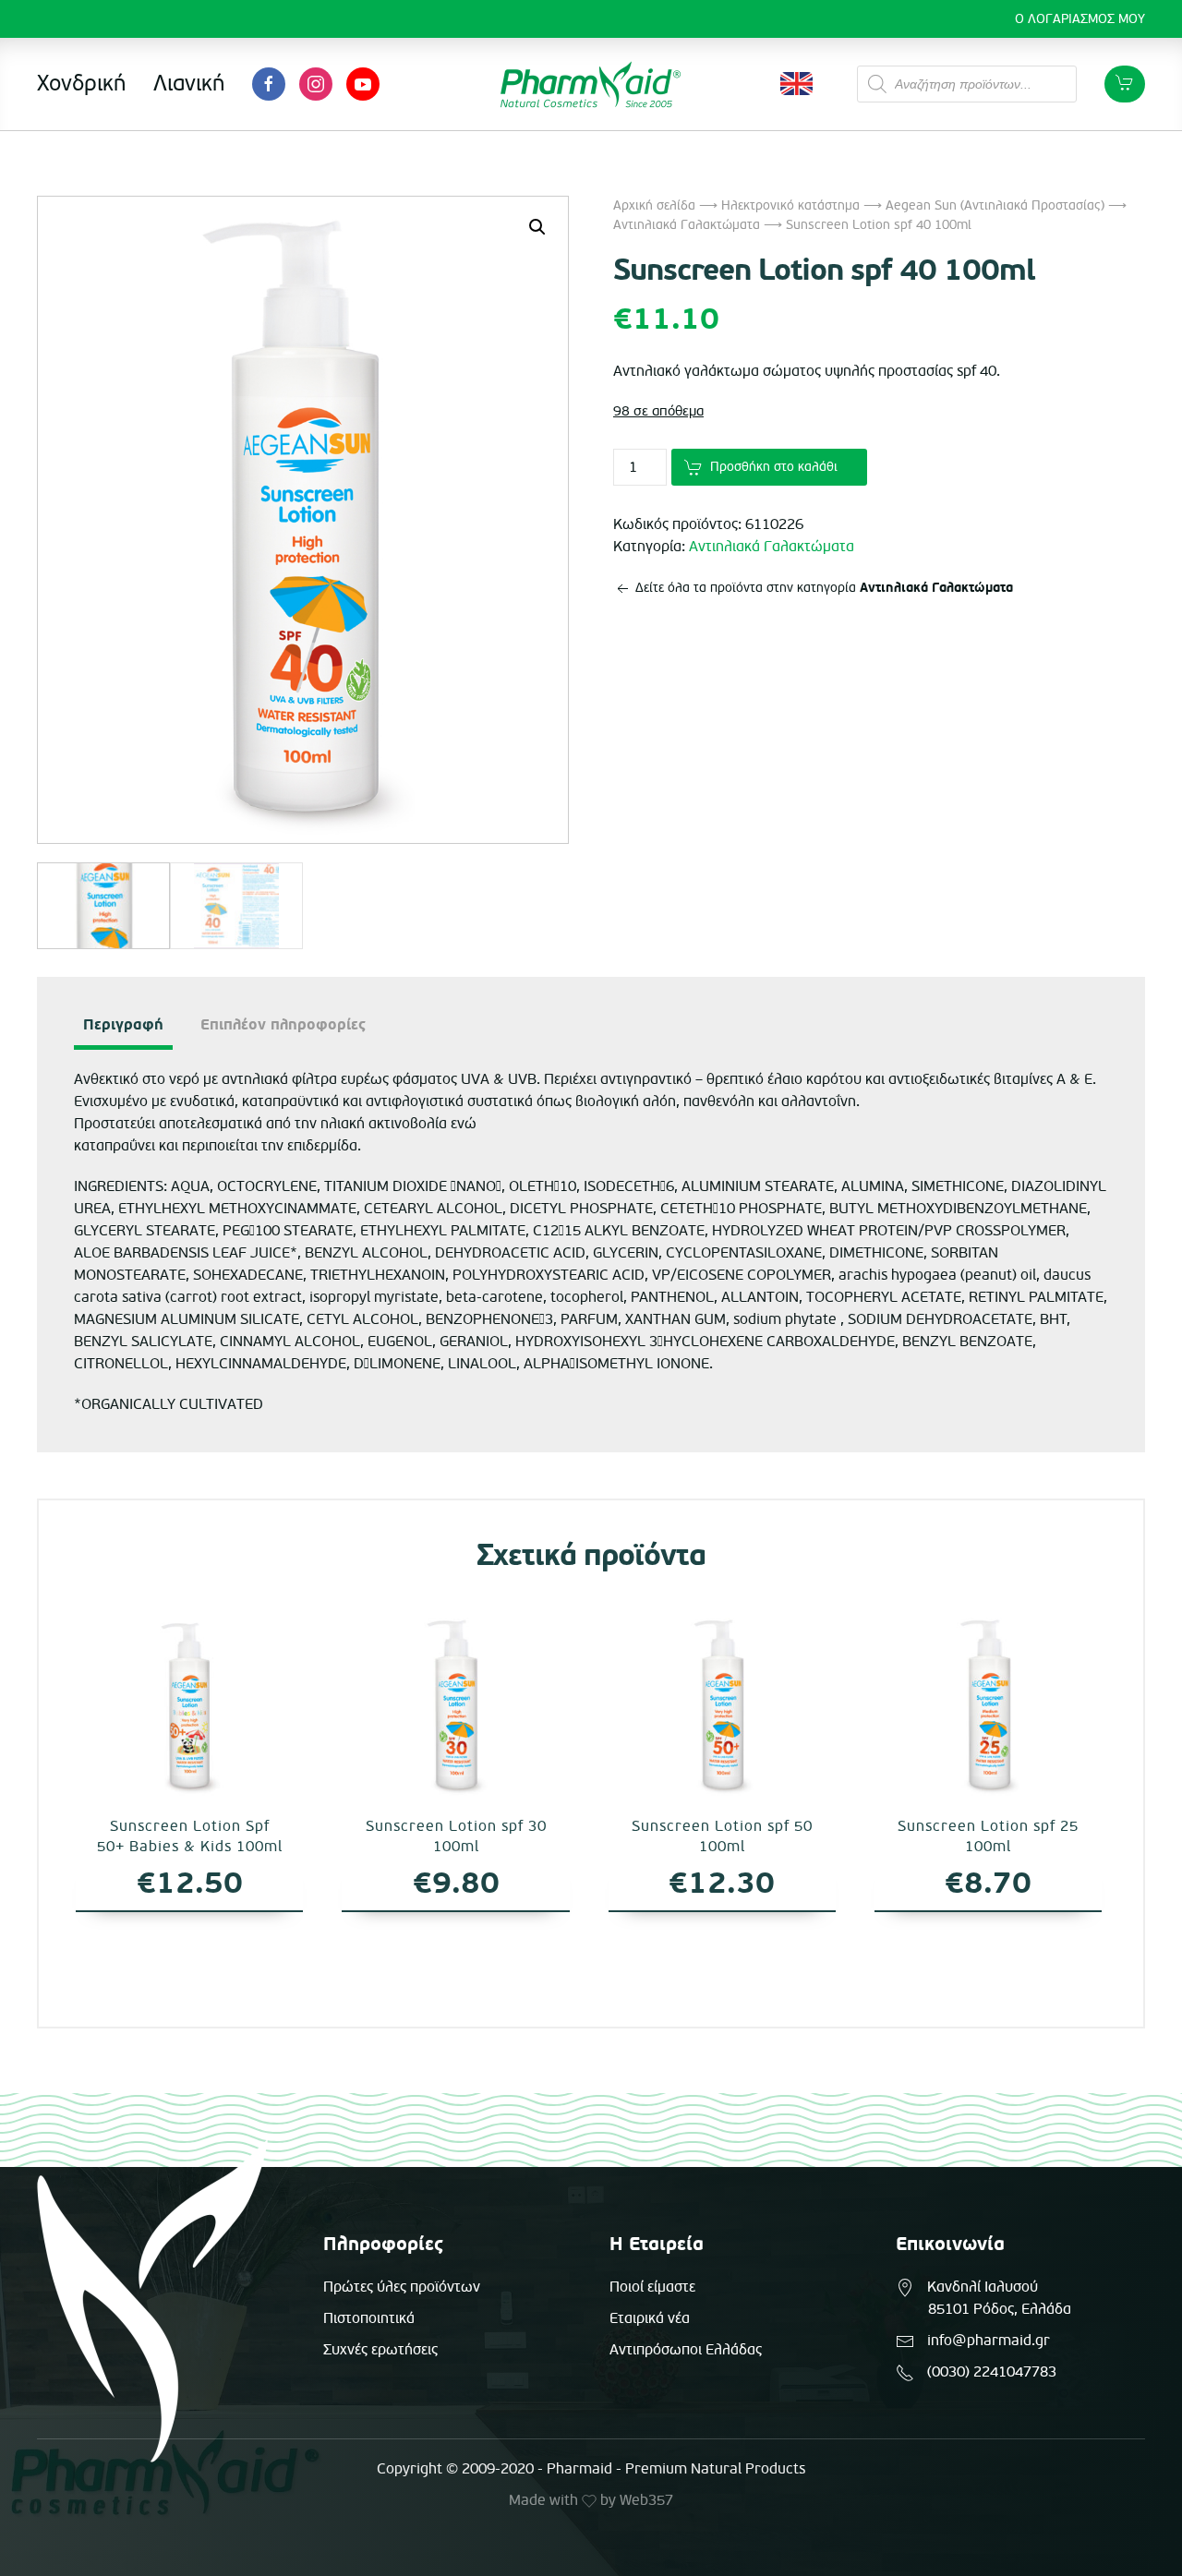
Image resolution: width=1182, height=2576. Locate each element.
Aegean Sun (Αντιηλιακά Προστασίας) (995, 205)
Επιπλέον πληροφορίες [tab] (283, 1025)
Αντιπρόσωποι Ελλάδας (686, 2350)
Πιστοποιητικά (369, 2318)
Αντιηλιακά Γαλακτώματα (687, 225)
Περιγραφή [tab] (123, 1025)
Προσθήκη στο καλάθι (774, 467)
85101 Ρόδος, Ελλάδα (1000, 2309)
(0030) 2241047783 (992, 2372)
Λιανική (189, 84)
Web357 (646, 2500)
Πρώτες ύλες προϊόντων (402, 2287)
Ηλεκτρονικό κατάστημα (790, 205)
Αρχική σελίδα (654, 205)
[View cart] (1125, 84)
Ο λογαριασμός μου (1080, 19)
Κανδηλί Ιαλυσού (983, 2287)
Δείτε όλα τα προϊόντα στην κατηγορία (822, 588)
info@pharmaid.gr (989, 2341)
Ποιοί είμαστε (652, 2287)
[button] (537, 227)
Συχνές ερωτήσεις (380, 2350)
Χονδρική (81, 84)
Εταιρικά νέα (650, 2318)
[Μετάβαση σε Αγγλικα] (796, 84)
